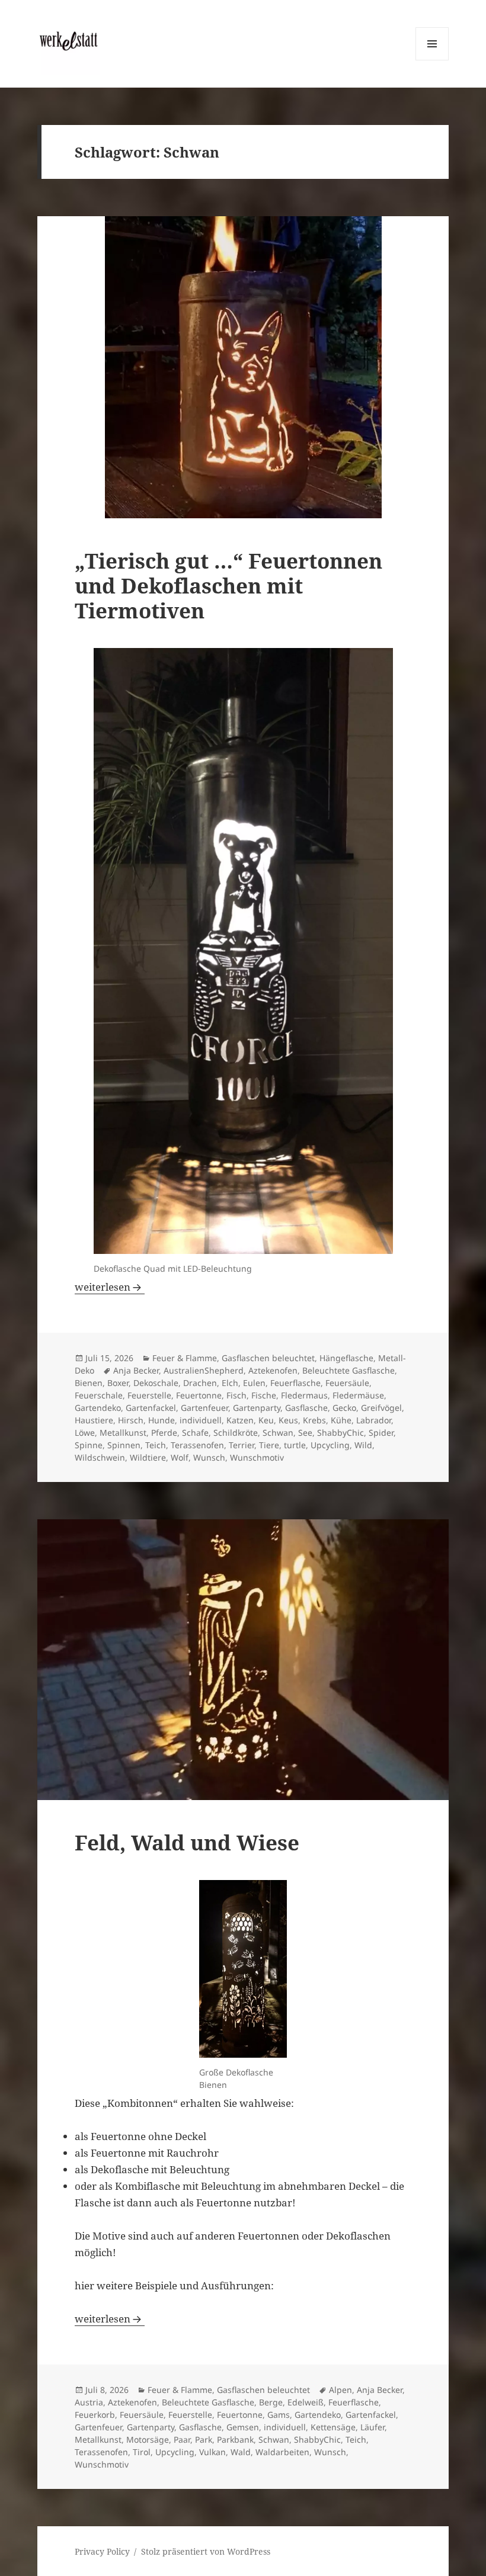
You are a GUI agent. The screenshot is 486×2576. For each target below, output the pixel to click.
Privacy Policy (102, 2551)
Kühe (341, 1420)
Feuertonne (199, 1395)
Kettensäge (333, 2427)
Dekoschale (156, 1383)
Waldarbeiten (282, 2452)
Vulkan (212, 2452)
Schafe (195, 1433)
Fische (264, 1395)
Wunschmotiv (257, 1457)
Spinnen (124, 1445)
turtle (295, 1445)
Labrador (374, 1420)
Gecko (344, 1408)
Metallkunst (123, 1433)
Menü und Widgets (432, 60)
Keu (266, 1420)
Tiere (269, 1445)
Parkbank (235, 2439)
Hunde (162, 1420)
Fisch (236, 1395)
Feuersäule (347, 1383)
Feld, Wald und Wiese (187, 1842)
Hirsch (131, 1420)
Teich (156, 1445)
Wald (241, 2452)
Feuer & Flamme (185, 1358)
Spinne (89, 1445)
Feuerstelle (149, 1395)
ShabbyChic (340, 1433)
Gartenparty (257, 1408)
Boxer (118, 1383)
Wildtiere (148, 1457)
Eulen (254, 1383)
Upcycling (330, 1445)
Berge (271, 2402)
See (305, 1433)
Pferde (164, 1433)
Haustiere (94, 1420)
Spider (381, 1433)
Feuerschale (99, 1395)
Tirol (142, 2452)
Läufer (373, 2427)
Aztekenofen (273, 1370)
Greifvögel (381, 1408)
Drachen (200, 1383)
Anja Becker (136, 1370)
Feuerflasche (295, 1383)
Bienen (89, 1383)
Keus (288, 1420)
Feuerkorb (95, 2415)
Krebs (314, 1420)
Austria (89, 2402)
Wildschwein (100, 1457)
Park (204, 2439)
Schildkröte (236, 1433)
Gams (279, 2415)
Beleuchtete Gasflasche (348, 1370)
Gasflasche (306, 1408)
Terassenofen (197, 1445)
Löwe (85, 1433)
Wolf (180, 1457)
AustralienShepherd (204, 1370)
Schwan (278, 1433)
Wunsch (209, 1457)
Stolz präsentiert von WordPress (206, 2551)
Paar (182, 2439)
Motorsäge (148, 2439)
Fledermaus (304, 1395)
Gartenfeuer (204, 1408)
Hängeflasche (346, 1358)
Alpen (340, 2390)
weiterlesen (110, 1287)
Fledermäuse (358, 1395)
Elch (230, 1383)
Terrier (242, 1445)
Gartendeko (98, 1408)
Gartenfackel (151, 1408)
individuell (201, 1420)
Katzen (240, 1420)
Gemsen (243, 2427)
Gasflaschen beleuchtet (268, 1358)
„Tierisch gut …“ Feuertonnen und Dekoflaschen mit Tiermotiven (228, 586)
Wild (363, 1445)
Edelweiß (306, 2402)
